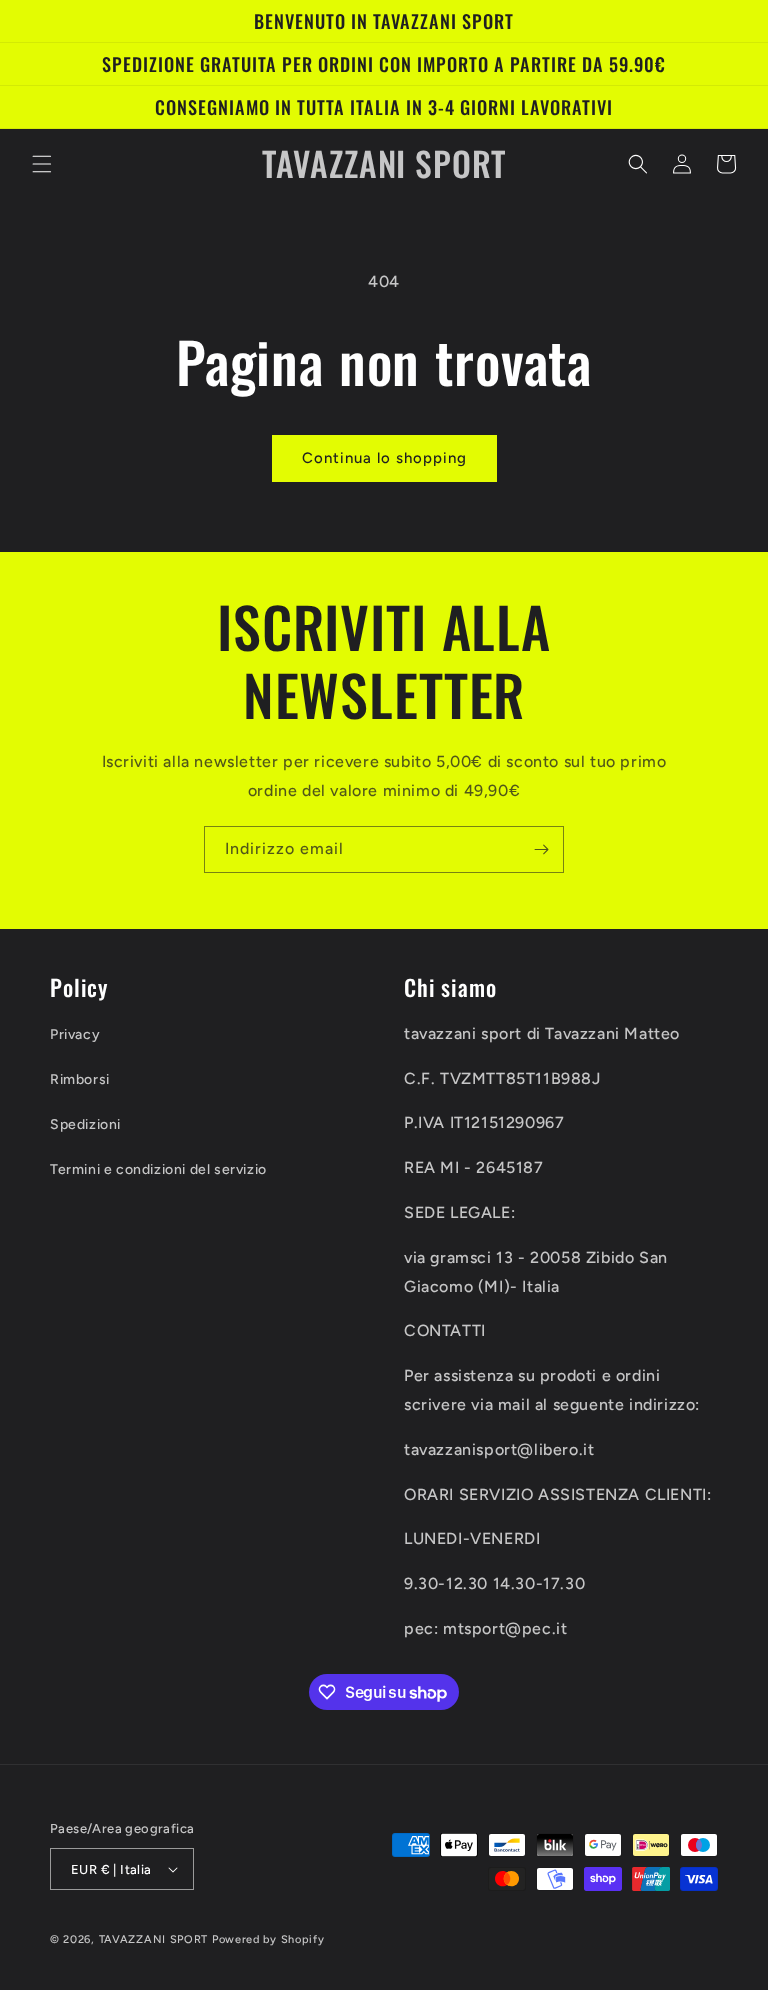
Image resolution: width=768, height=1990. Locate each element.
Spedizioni (85, 1124)
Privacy (75, 1034)
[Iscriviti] (541, 849)
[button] (42, 164)
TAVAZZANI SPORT (154, 1939)
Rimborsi (80, 1079)
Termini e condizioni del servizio (158, 1169)
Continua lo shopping (384, 458)
